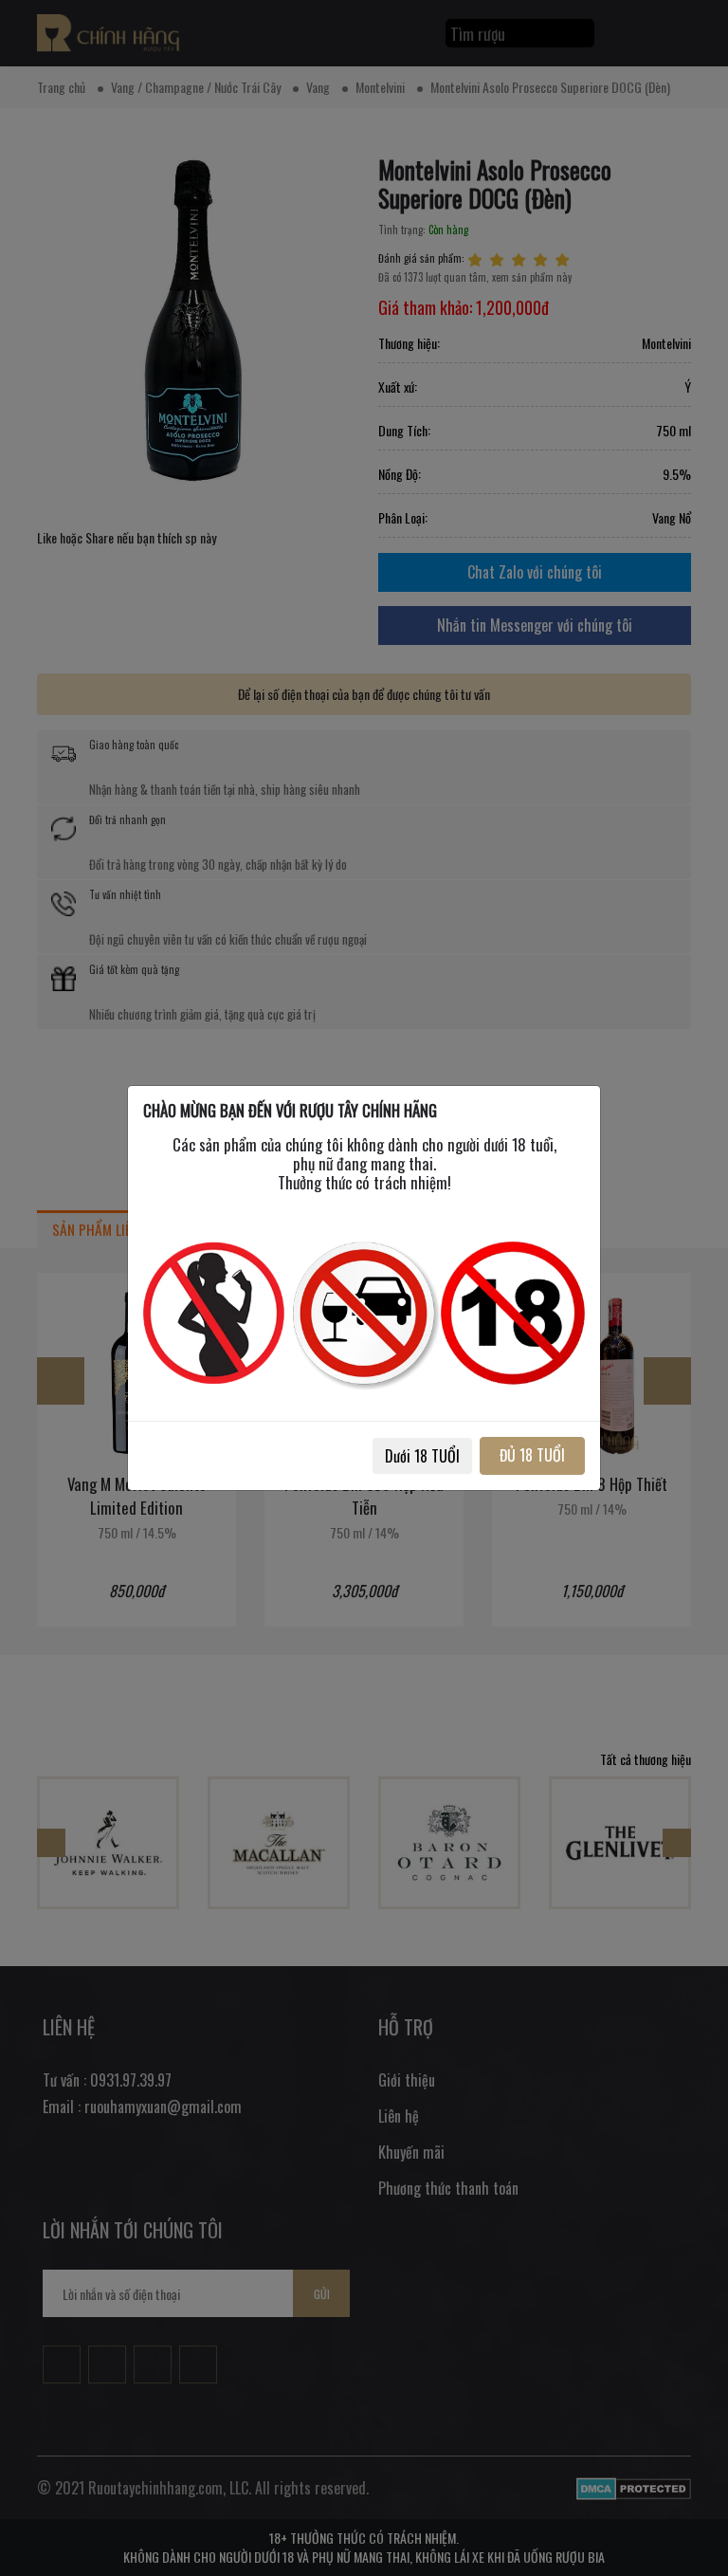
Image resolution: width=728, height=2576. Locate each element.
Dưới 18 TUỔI (422, 1456)
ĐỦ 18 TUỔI (532, 1455)
